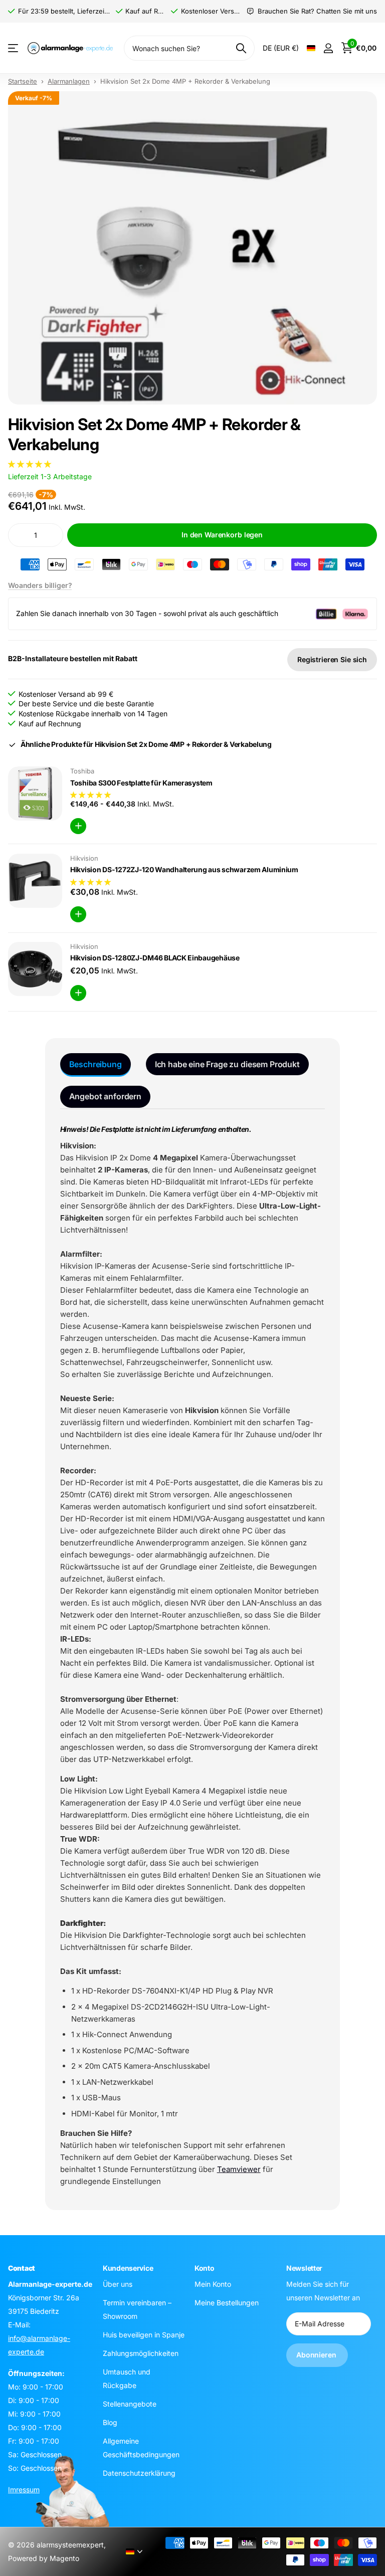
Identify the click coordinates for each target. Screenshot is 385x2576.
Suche (241, 48)
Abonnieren (317, 2355)
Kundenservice (128, 2268)
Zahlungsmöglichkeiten (141, 2353)
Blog (110, 2422)
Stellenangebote (130, 2403)
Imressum (24, 2489)
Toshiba (82, 771)
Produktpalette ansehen (14, 48)
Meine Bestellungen (227, 2302)
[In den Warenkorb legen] (78, 826)
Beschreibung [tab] (95, 1064)
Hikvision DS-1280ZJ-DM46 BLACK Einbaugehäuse (155, 958)
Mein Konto (213, 2284)
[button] (31, 464)
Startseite (23, 81)
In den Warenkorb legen (222, 535)
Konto (205, 2268)
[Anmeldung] (328, 48)
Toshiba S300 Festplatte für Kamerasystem (141, 783)
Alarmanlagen (69, 81)
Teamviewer (239, 2169)
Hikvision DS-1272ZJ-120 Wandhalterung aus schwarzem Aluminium (184, 869)
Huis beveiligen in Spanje (144, 2334)
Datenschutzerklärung (139, 2472)
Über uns (118, 2284)
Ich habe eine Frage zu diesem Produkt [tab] (227, 1064)
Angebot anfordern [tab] (105, 1096)
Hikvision (84, 858)
